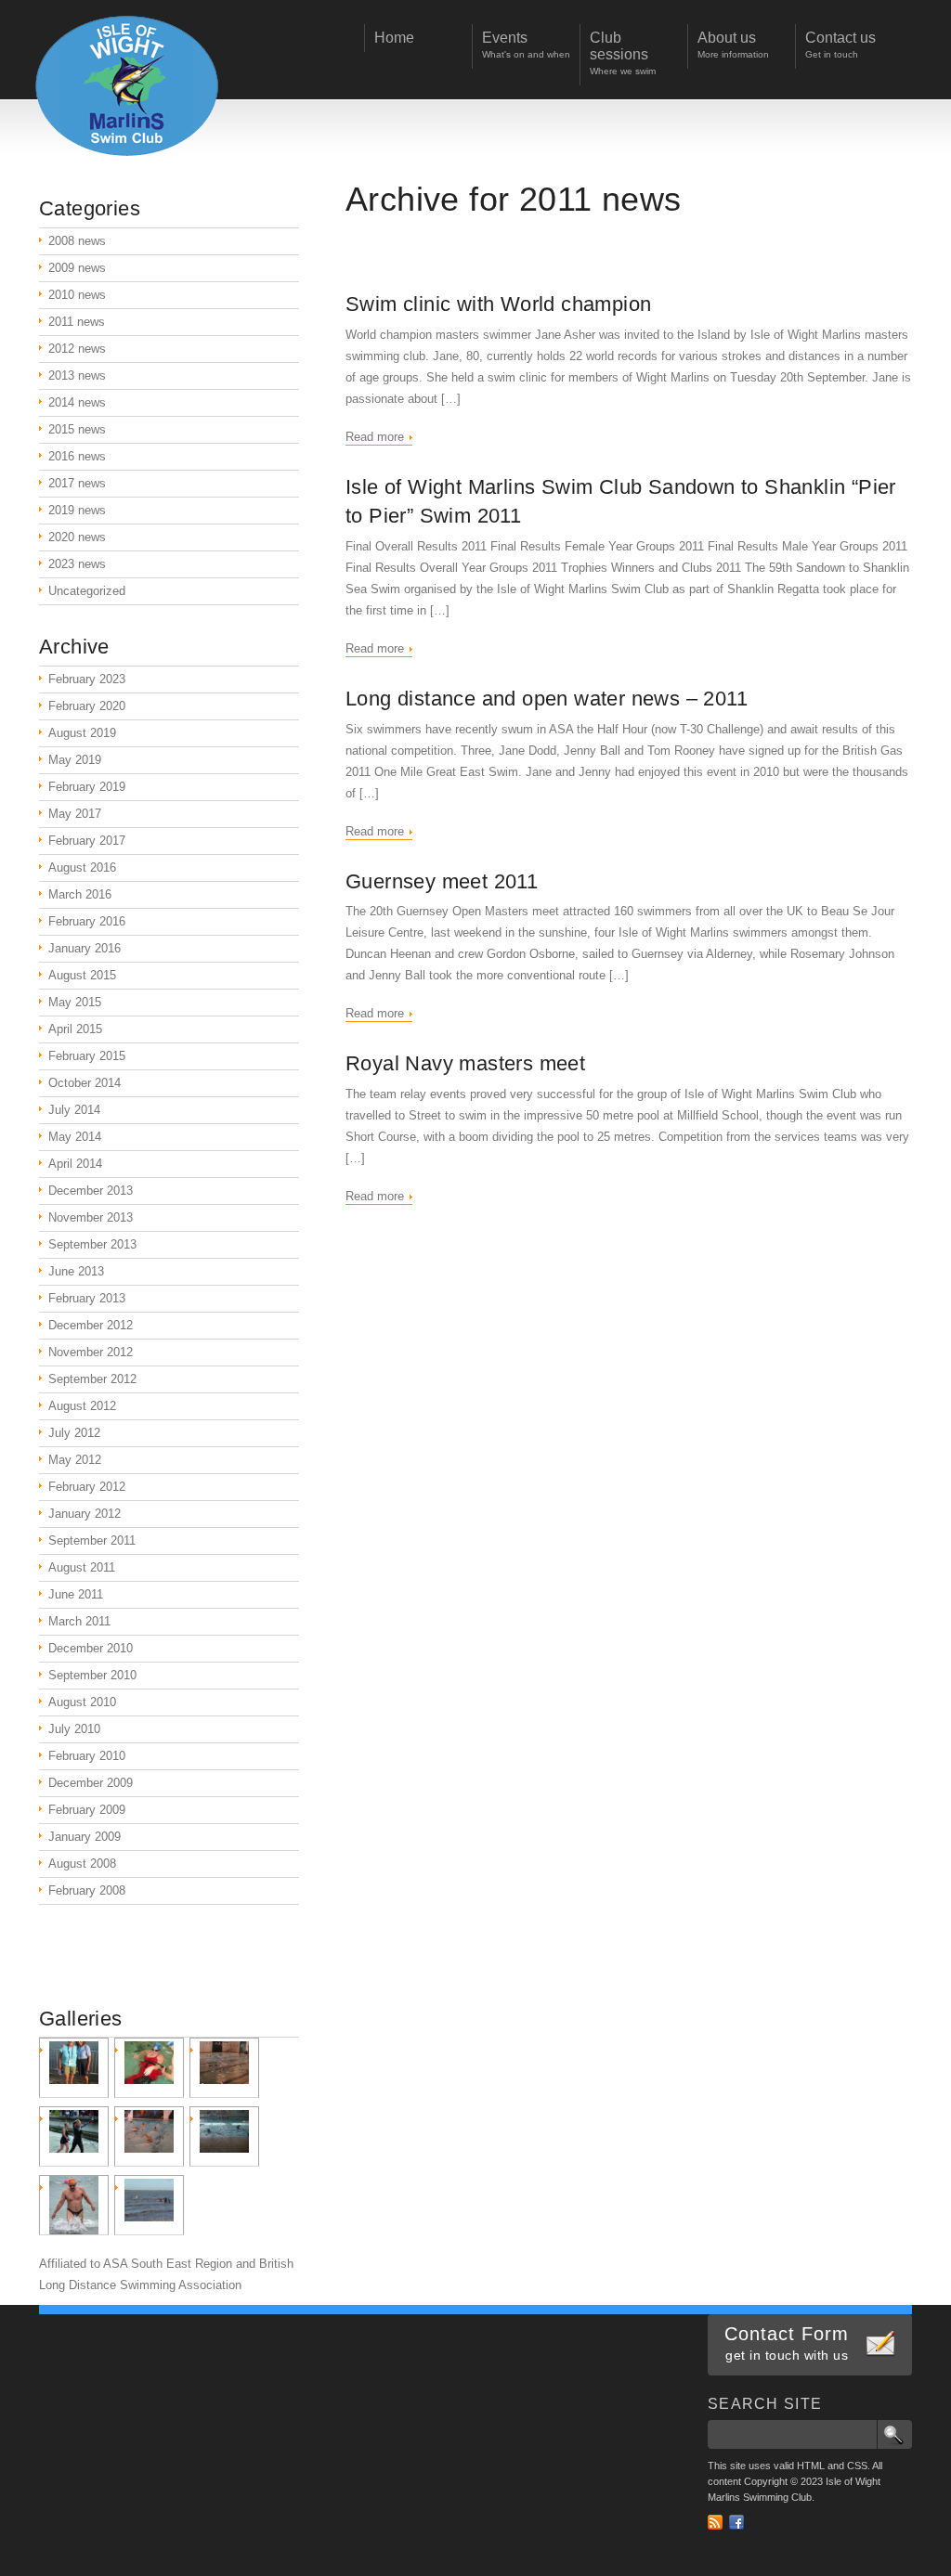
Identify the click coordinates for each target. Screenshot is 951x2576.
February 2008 (87, 1890)
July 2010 (74, 1729)
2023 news (77, 564)
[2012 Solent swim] (74, 2136)
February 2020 (87, 706)
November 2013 (91, 1217)
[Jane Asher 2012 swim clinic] (224, 2068)
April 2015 (75, 1029)
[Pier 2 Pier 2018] (74, 2205)
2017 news (77, 483)
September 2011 (92, 1540)
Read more (375, 437)
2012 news (77, 349)
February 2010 (87, 1756)
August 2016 (82, 867)
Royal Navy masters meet (465, 1063)
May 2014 (75, 1137)
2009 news (77, 268)
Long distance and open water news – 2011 (547, 699)
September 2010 (92, 1675)
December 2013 (91, 1191)
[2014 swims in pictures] (74, 2068)
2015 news (77, 429)
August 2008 (82, 1864)
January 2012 (85, 1514)
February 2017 (87, 841)
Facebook (736, 2522)
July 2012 (74, 1433)
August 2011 (82, 1567)
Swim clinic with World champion (498, 304)
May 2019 (75, 760)
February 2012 (87, 1487)
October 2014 (85, 1083)
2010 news (77, 295)
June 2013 (76, 1271)
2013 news (77, 375)
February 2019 (87, 787)
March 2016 (80, 894)
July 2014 (74, 1110)
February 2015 (87, 1056)
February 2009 (87, 1810)
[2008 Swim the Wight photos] (224, 2136)
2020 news (77, 537)
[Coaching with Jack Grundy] (149, 2136)
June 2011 (76, 1594)
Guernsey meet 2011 (442, 881)
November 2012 (91, 1352)
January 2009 (85, 1837)
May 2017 (75, 814)
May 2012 (75, 1460)
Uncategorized (87, 591)
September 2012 (92, 1379)
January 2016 (85, 948)
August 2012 (82, 1406)
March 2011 (79, 1621)
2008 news (77, 241)
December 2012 (91, 1325)
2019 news (77, 510)
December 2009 (91, 1783)
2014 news (77, 402)
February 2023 (87, 679)
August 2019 (82, 733)
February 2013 (87, 1298)
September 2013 (92, 1244)
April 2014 (75, 1164)
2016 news (77, 456)
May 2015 (75, 1002)
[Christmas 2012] (149, 2068)
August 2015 (82, 975)
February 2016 (87, 921)
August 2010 (82, 1702)
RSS (715, 2522)
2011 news (77, 322)
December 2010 (91, 1648)
